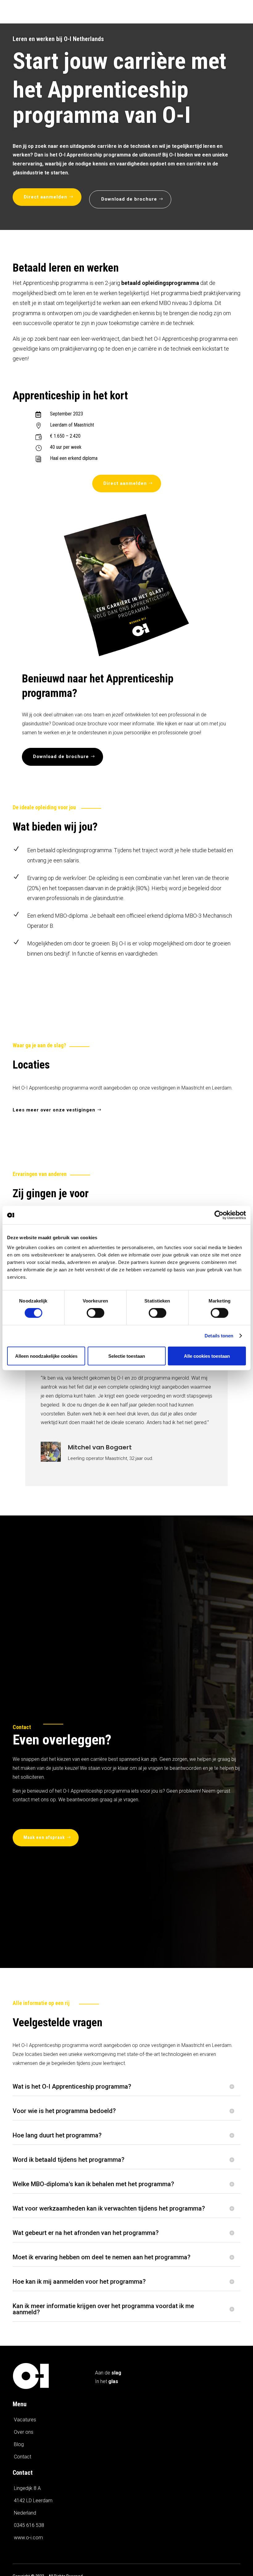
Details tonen (219, 1336)
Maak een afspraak (44, 1837)
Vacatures (25, 2420)
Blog (19, 2444)
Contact (23, 2457)
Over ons (24, 2432)
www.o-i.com (28, 2538)
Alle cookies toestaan (207, 1356)
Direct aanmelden (46, 197)
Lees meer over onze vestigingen (54, 1110)
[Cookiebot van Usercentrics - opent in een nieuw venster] (219, 1215)
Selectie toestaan (127, 1356)
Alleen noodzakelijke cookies (46, 1356)
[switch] (95, 1313)
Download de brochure (129, 199)
